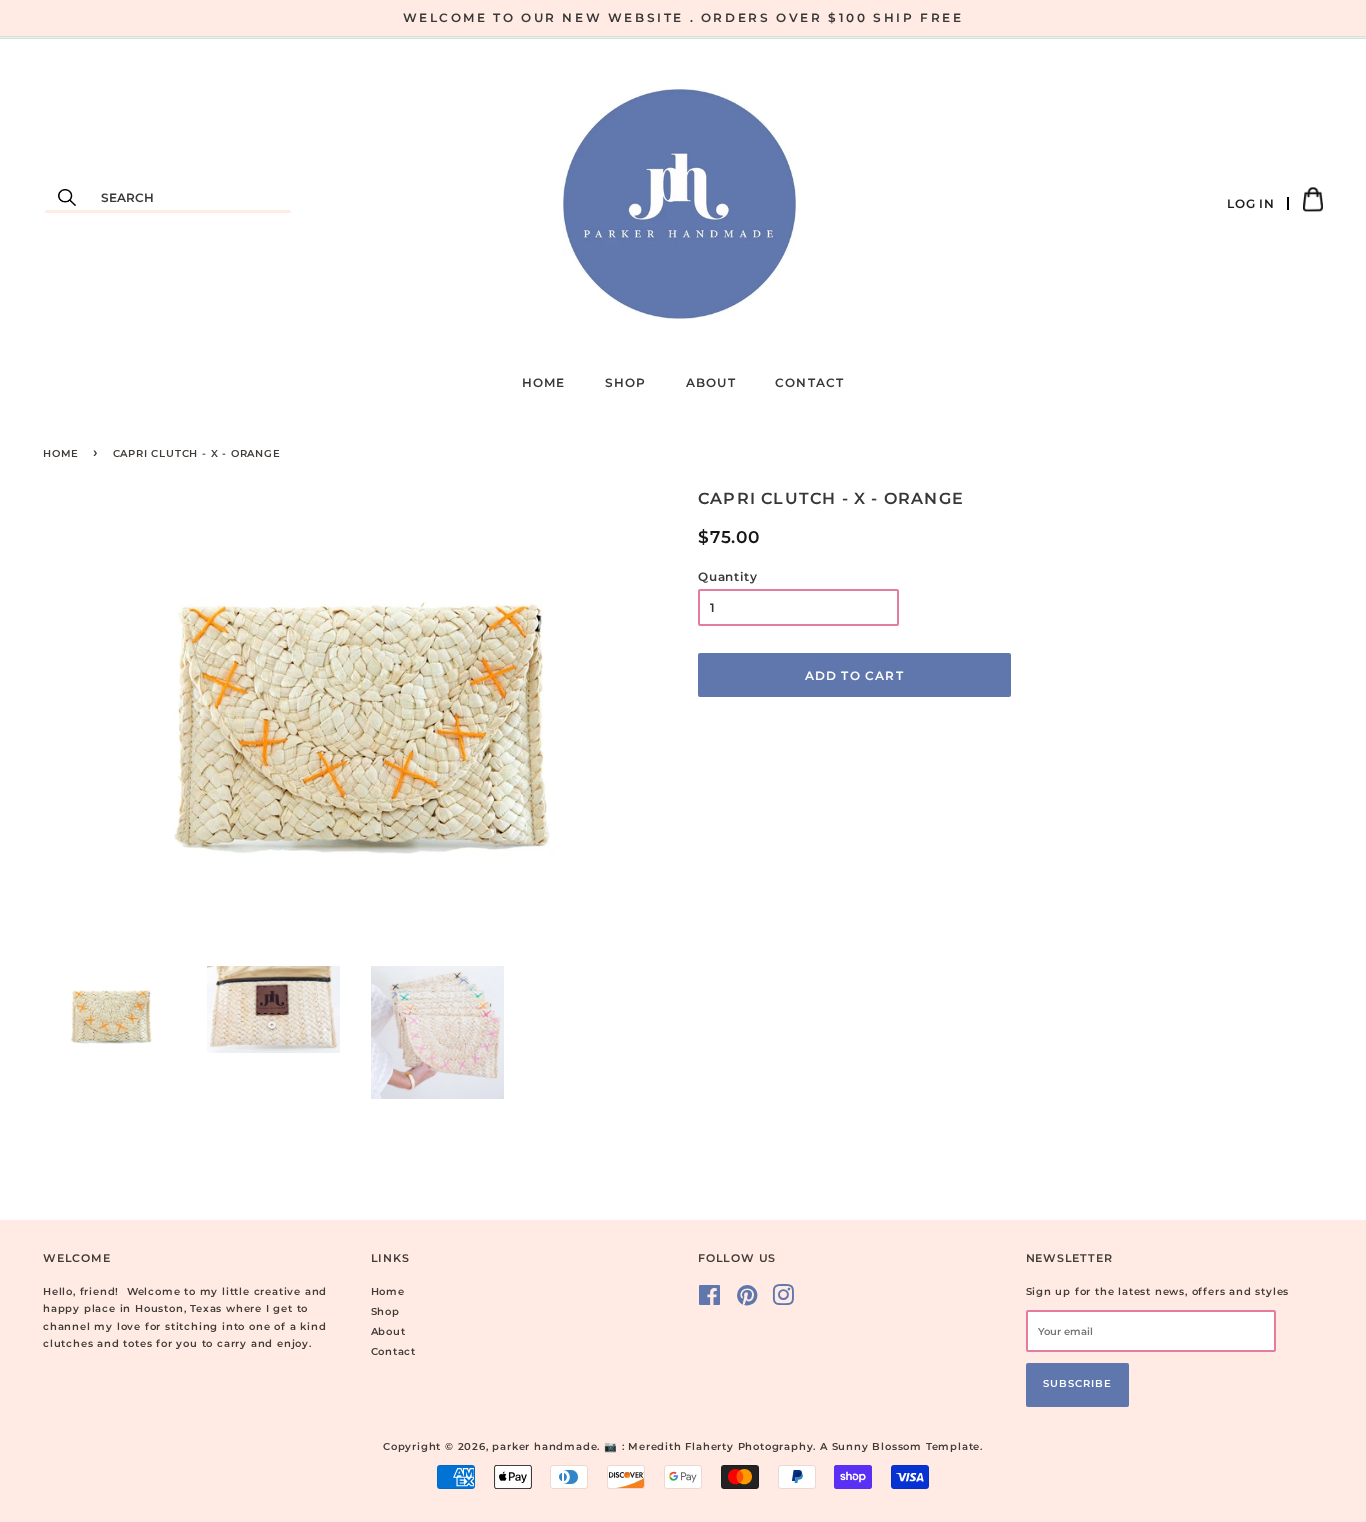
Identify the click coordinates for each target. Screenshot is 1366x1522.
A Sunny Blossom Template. (901, 1446)
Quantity (727, 576)
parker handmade (544, 1446)
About (711, 382)
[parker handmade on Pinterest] (747, 1300)
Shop (626, 382)
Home (544, 382)
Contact (809, 382)
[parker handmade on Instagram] (783, 1300)
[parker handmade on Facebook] (710, 1300)
